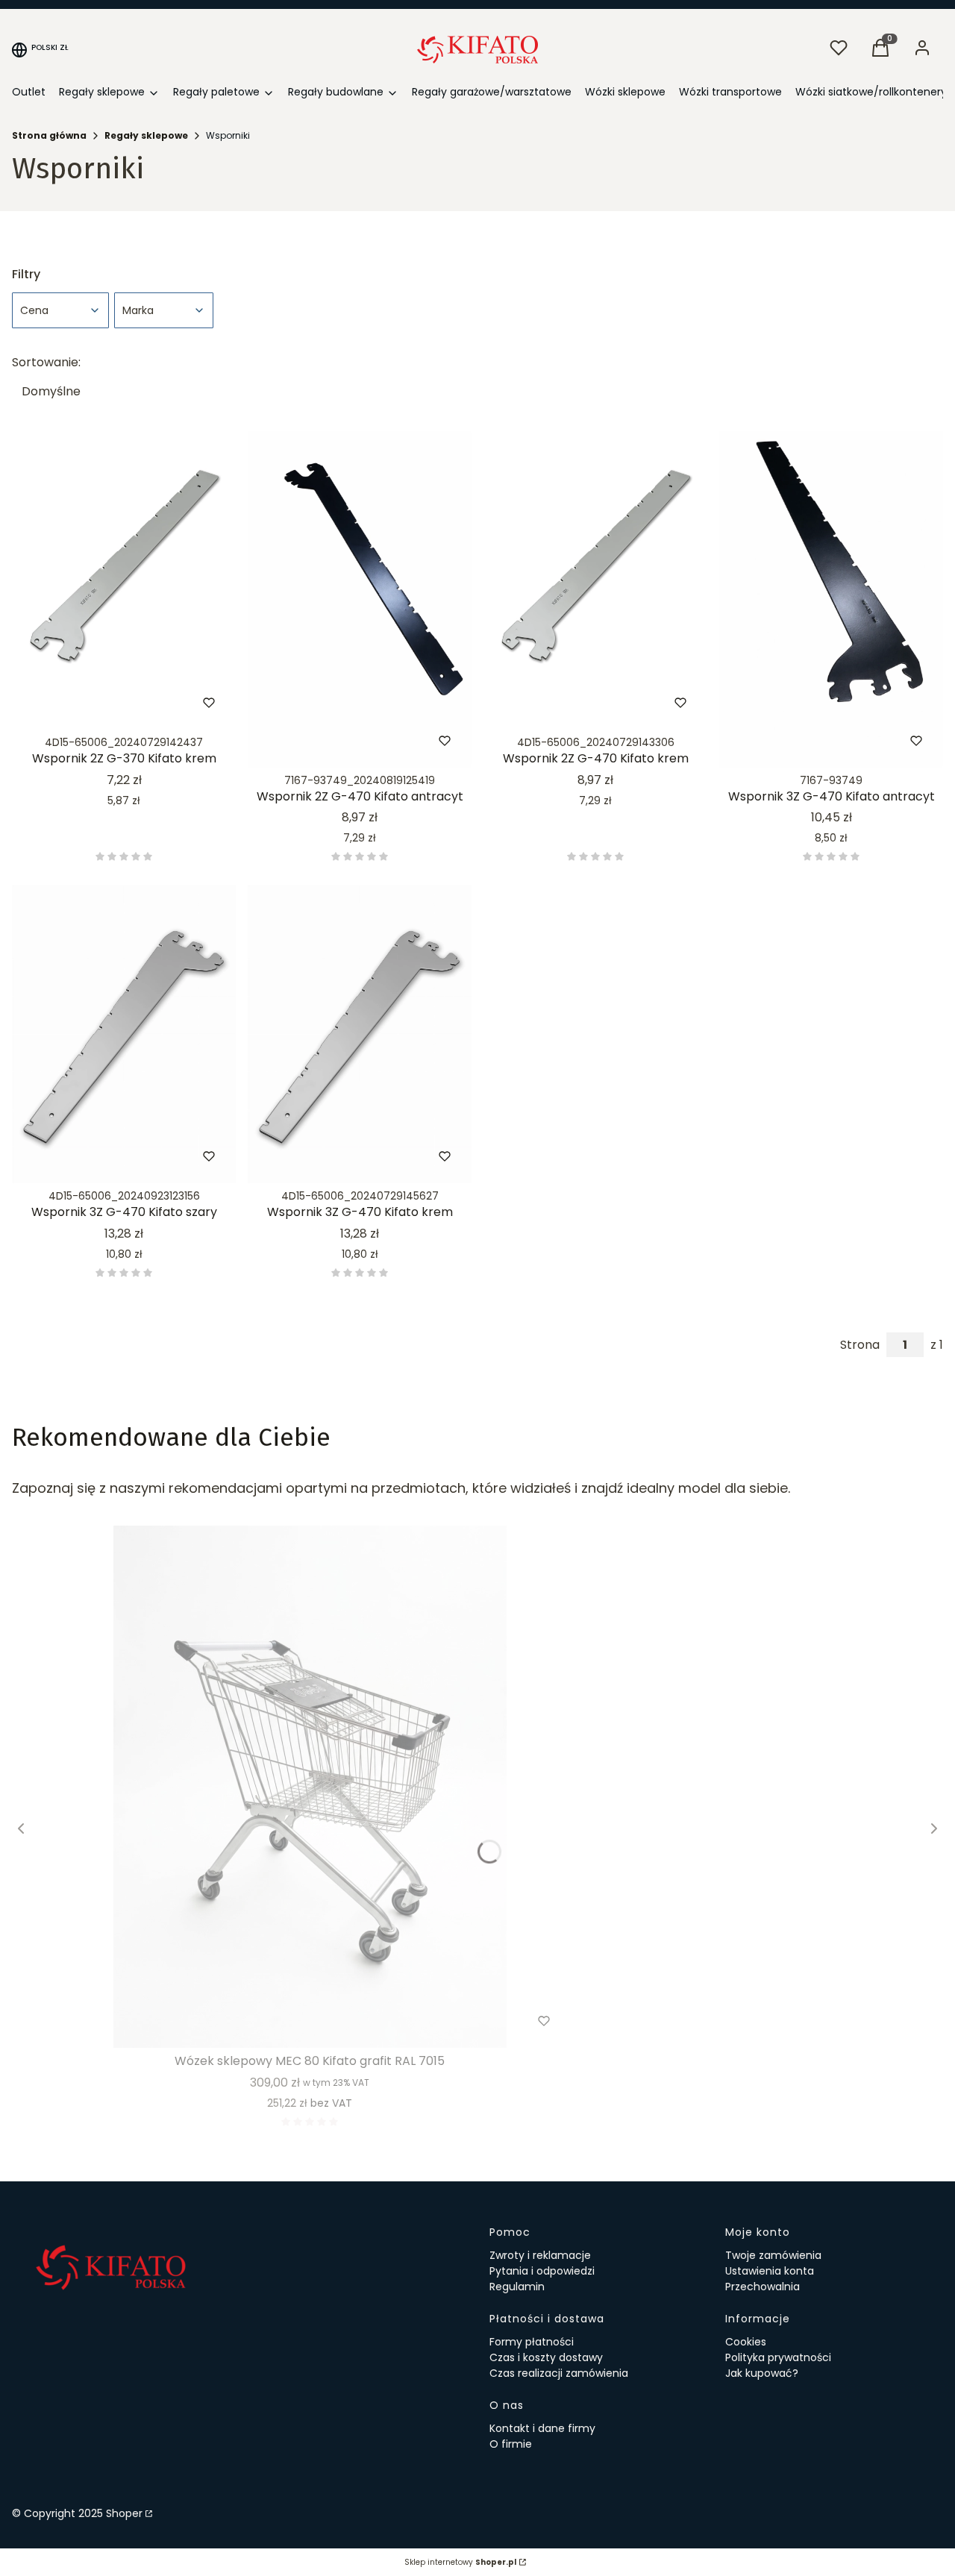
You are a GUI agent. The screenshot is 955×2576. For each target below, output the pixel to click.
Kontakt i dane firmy (542, 2428)
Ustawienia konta (770, 2271)
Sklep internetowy (460, 2562)
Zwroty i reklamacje (540, 2255)
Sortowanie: (46, 363)
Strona (860, 1345)
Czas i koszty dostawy (546, 2357)
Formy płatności (532, 2342)
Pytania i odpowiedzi (542, 2271)
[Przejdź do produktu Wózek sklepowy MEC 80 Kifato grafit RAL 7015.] (310, 1787)
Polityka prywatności (778, 2357)
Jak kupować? (762, 2373)
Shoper (124, 2513)
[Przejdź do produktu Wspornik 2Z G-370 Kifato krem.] (124, 580)
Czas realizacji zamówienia (559, 2373)
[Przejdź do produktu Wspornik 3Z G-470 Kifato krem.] (360, 1034)
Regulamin (517, 2287)
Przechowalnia (763, 2287)
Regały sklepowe (146, 135)
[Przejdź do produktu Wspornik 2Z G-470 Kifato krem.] (595, 580)
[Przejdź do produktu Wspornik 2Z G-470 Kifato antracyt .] (360, 599)
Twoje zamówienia (773, 2255)
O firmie (511, 2444)
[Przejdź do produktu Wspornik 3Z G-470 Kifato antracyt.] (831, 599)
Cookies (746, 2342)
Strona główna (49, 135)
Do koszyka (93, 703)
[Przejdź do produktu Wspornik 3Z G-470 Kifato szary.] (124, 1034)
